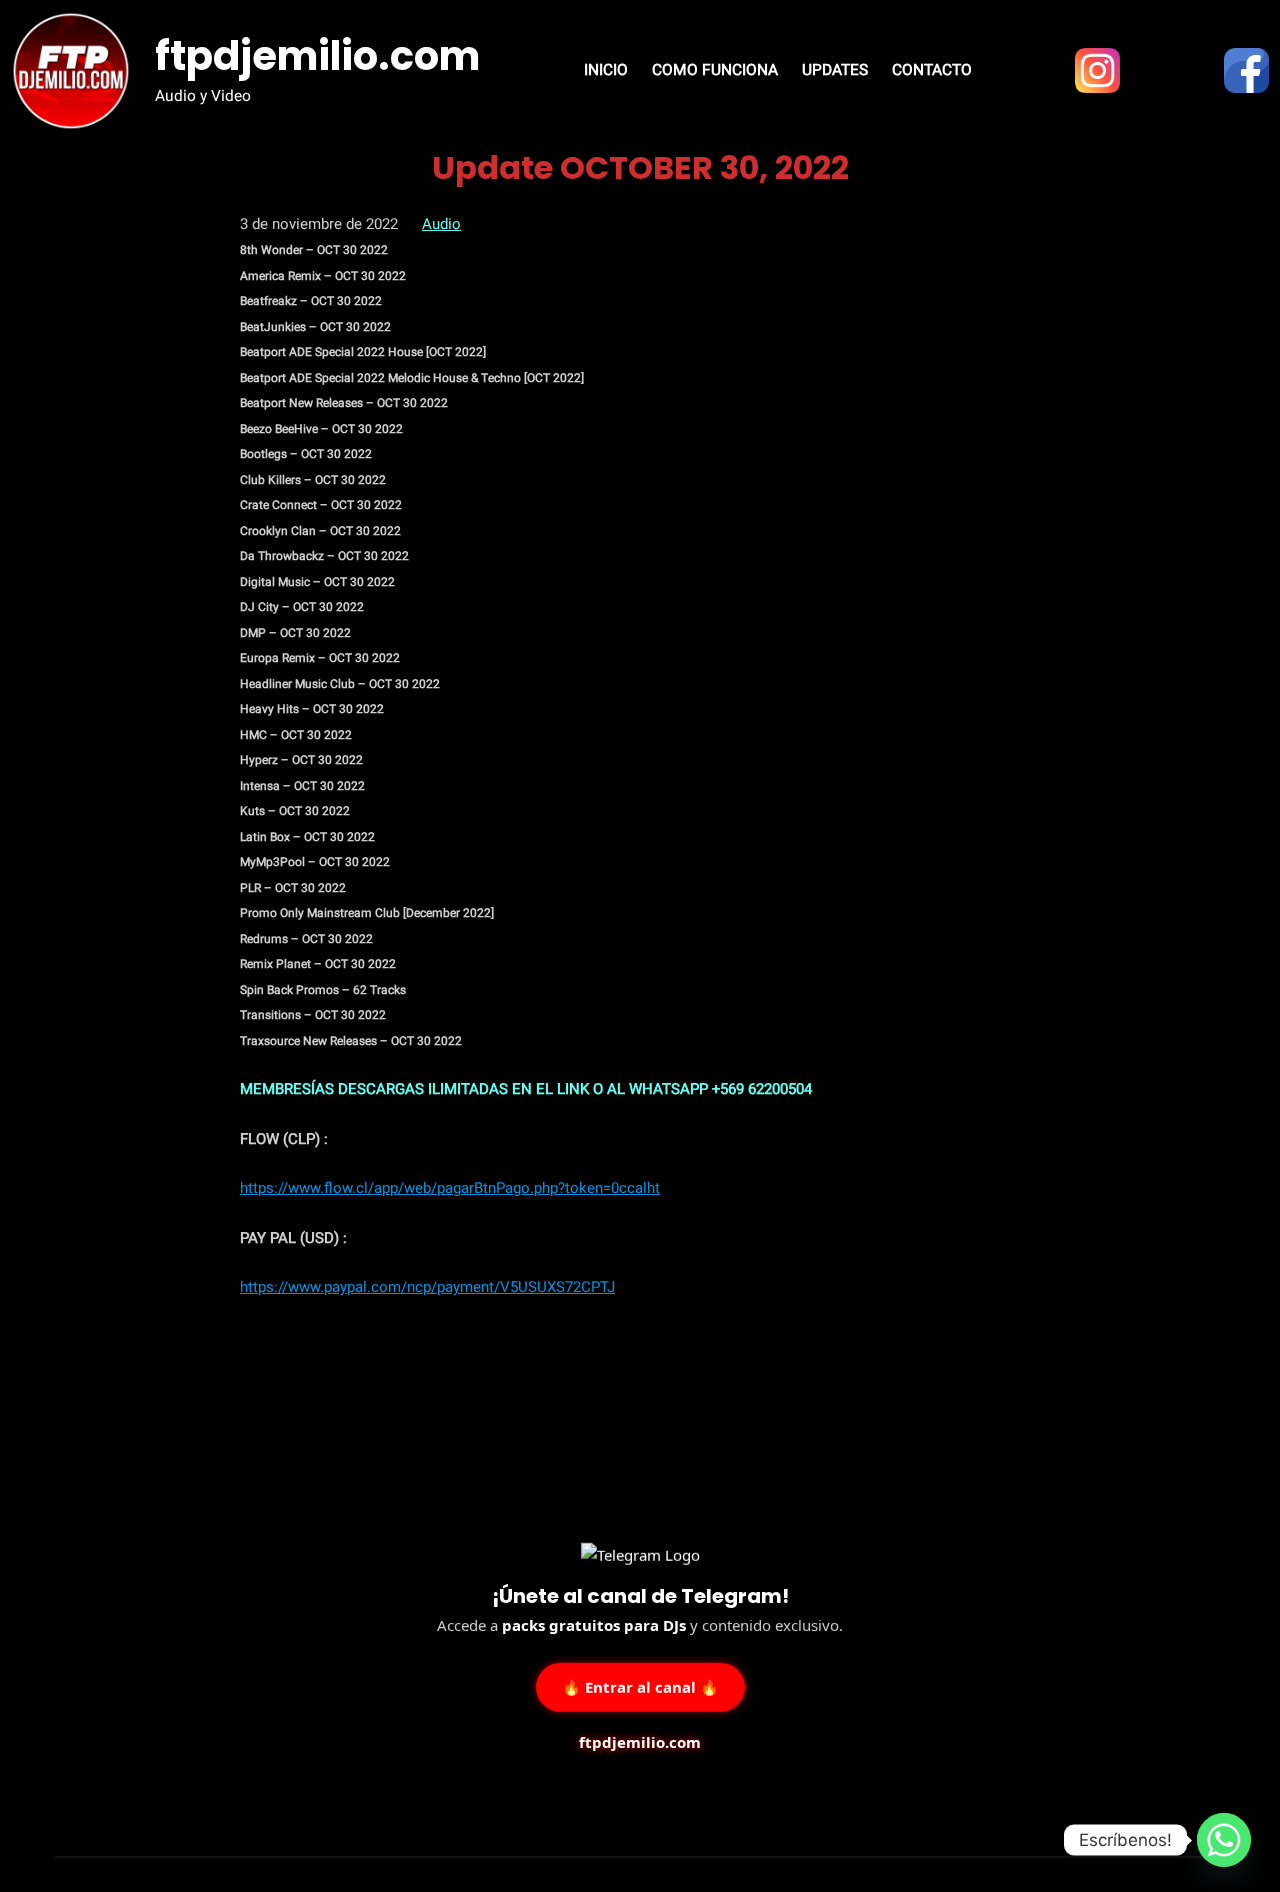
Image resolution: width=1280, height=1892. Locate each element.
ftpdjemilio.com (317, 56)
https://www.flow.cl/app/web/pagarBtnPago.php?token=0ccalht (450, 1188)
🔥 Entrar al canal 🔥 (640, 1685)
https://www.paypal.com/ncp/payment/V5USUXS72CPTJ (427, 1287)
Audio (441, 224)
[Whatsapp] (1224, 1840)
